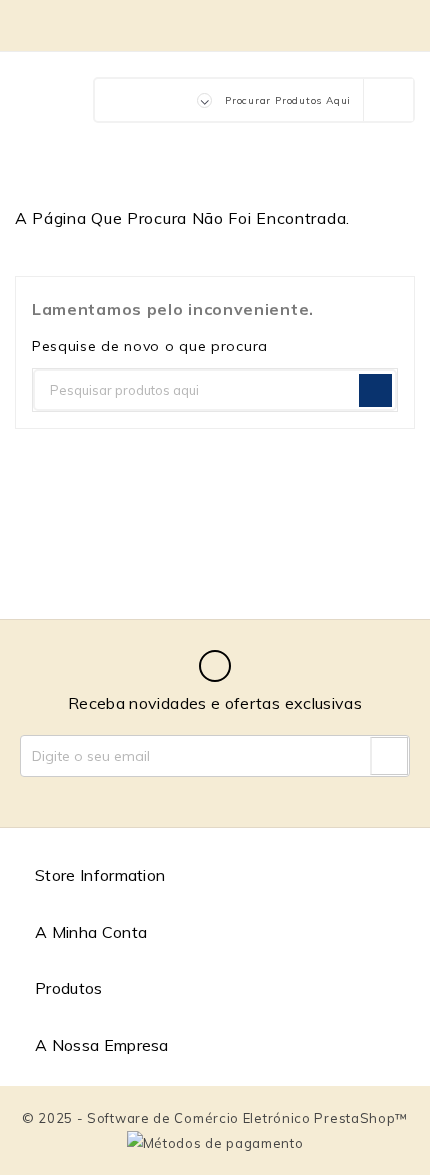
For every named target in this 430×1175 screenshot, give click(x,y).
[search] (388, 100)
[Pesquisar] (375, 390)
